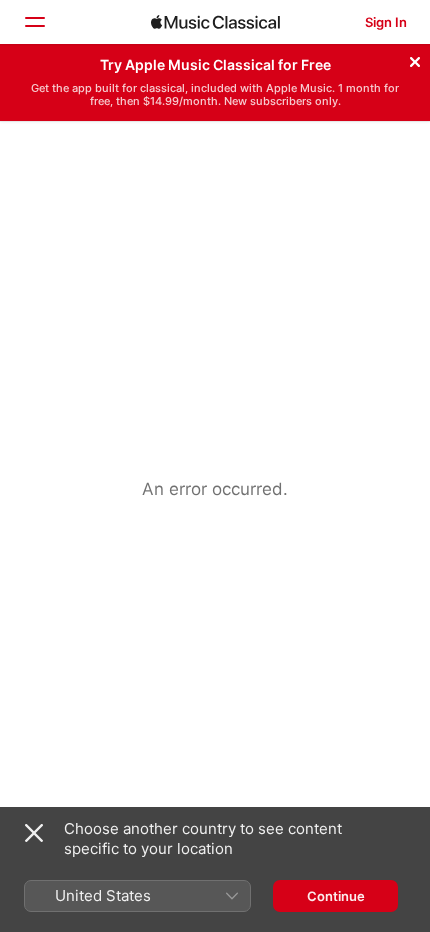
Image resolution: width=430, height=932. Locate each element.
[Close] (415, 59)
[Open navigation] (34, 22)
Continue (336, 896)
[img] (215, 22)
